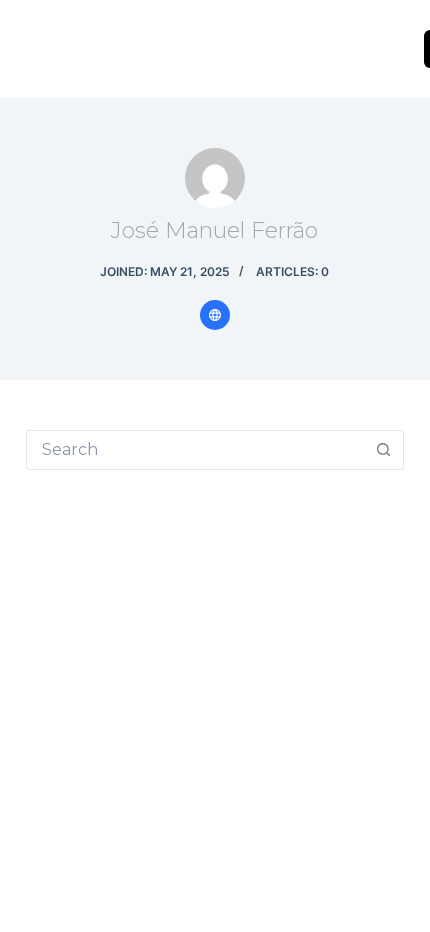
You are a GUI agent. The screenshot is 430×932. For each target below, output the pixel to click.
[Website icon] (215, 315)
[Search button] (384, 450)
